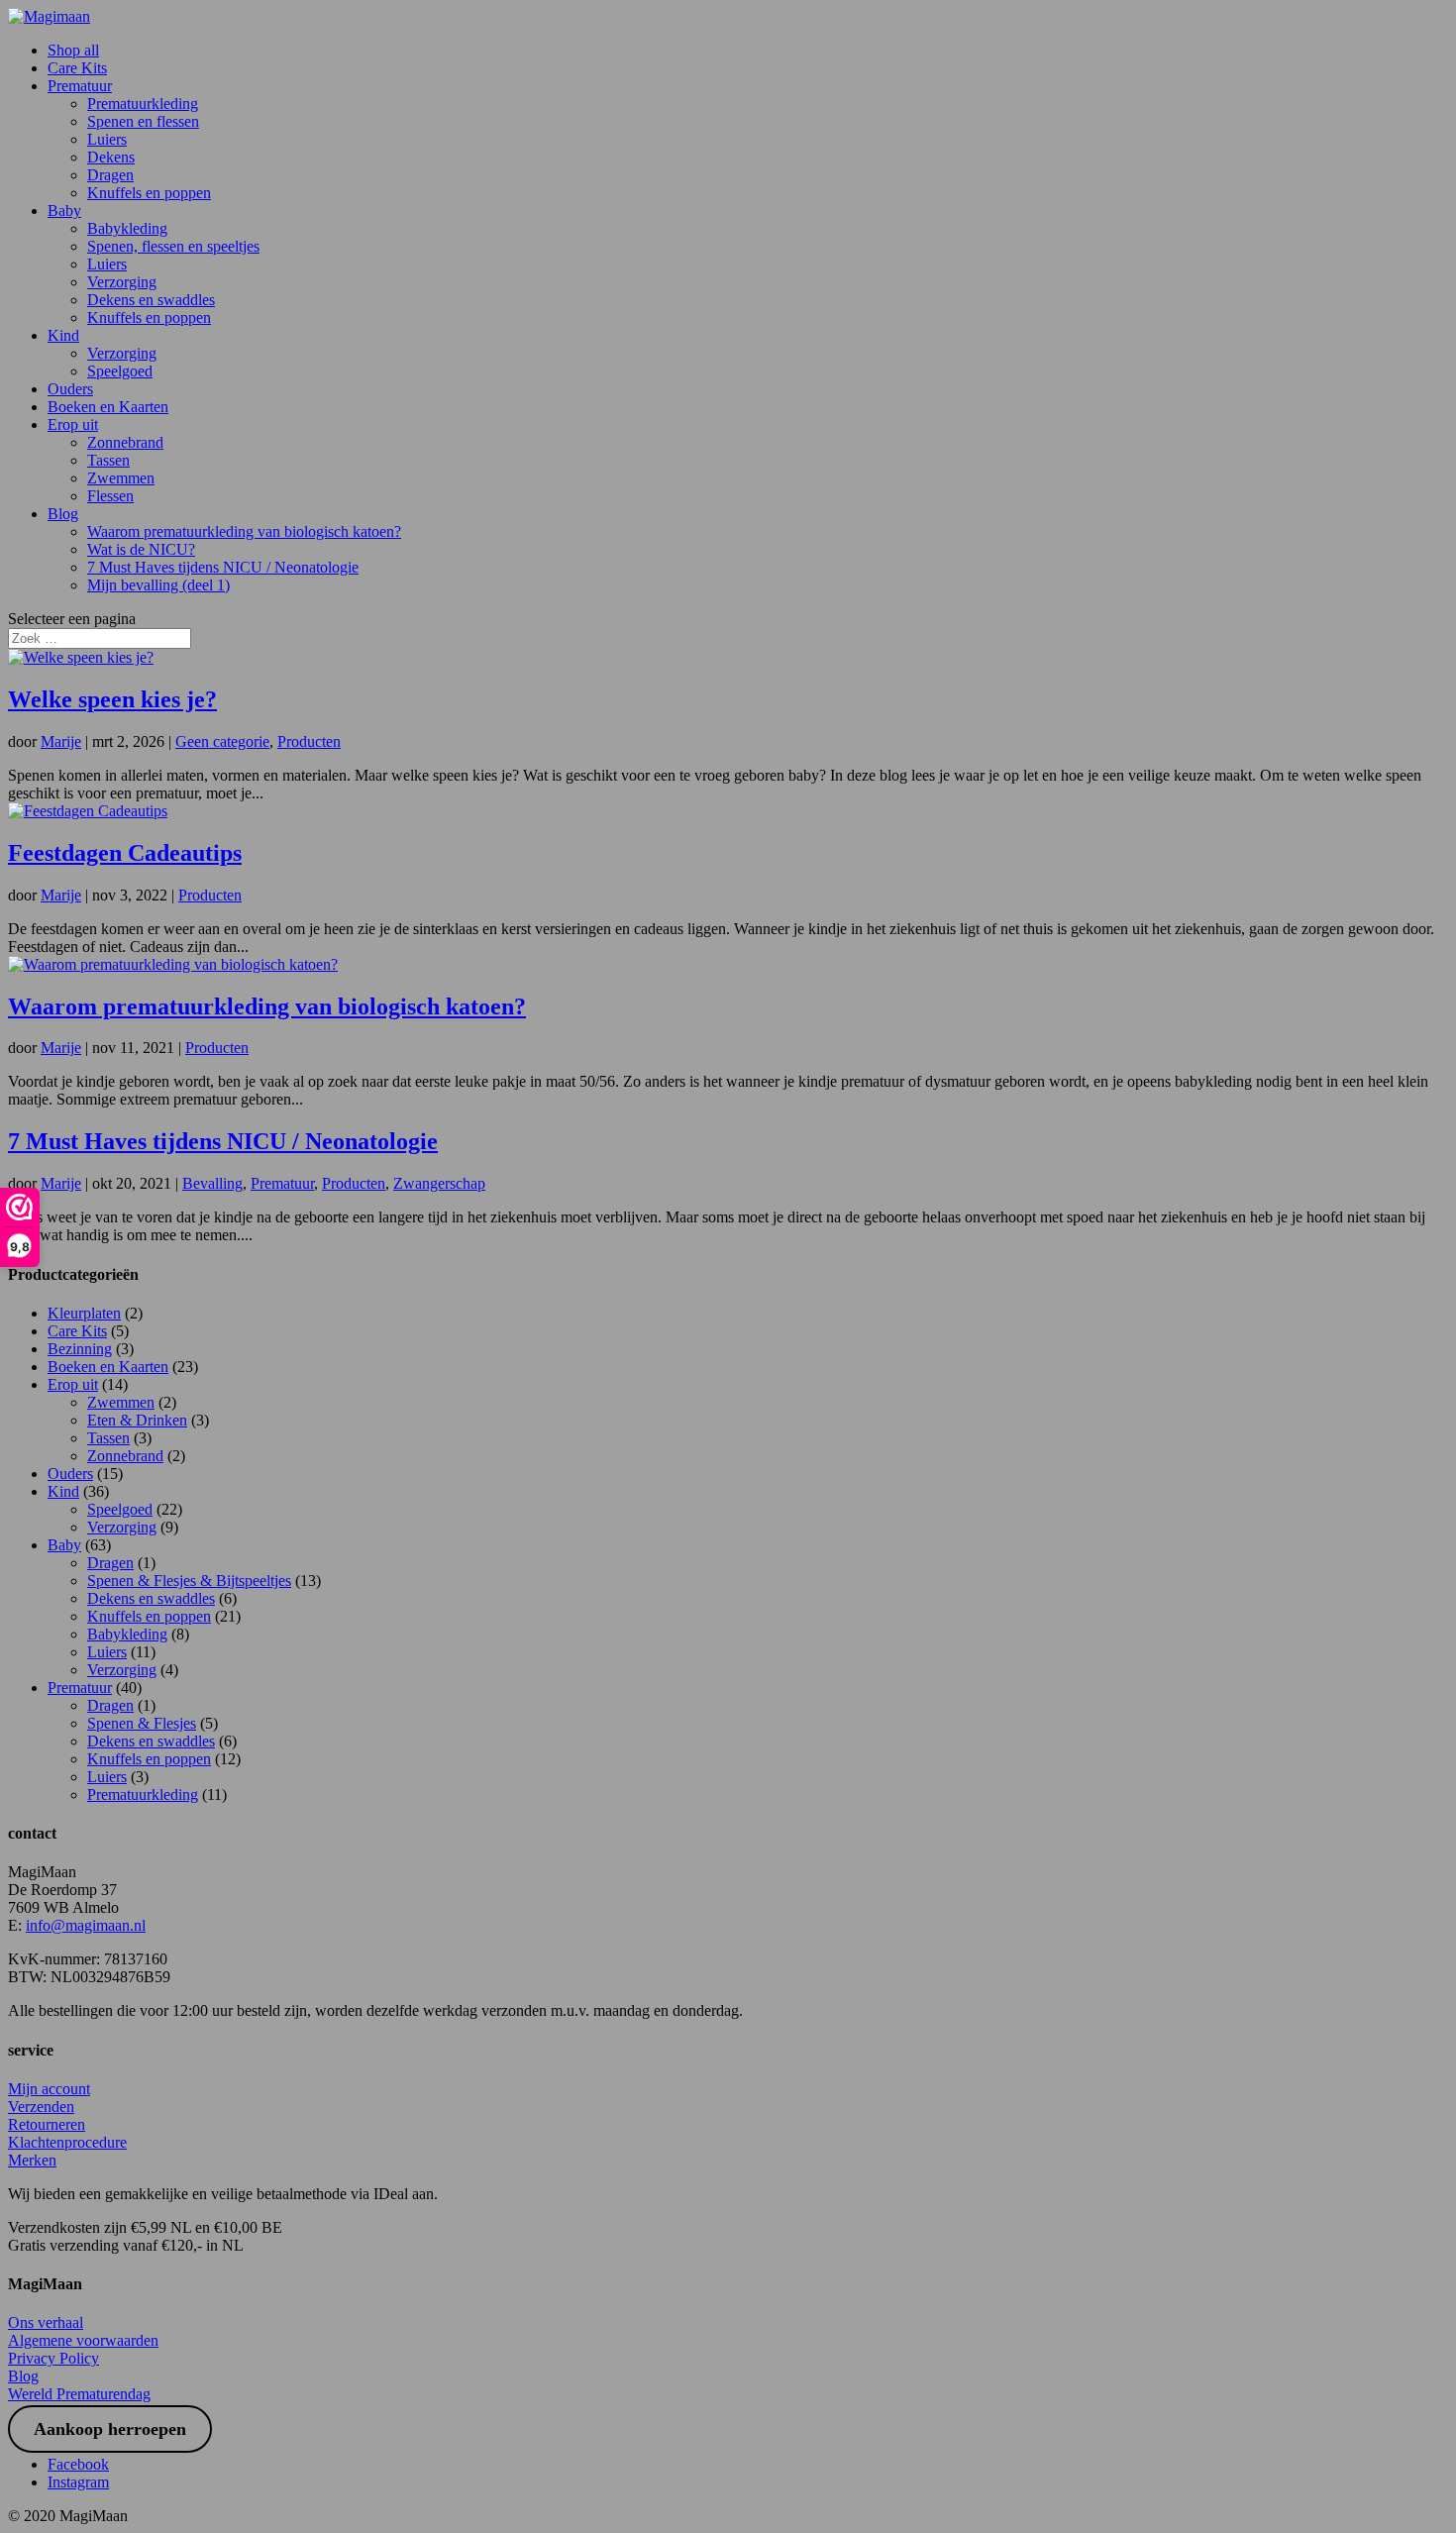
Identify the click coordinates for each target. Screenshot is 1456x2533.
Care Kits (77, 68)
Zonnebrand (125, 442)
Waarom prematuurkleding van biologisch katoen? (244, 531)
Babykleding (127, 228)
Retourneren (47, 2124)
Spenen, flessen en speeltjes (173, 246)
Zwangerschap (439, 1183)
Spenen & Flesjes (142, 1723)
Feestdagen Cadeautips (125, 853)
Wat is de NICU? (141, 549)
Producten (309, 741)
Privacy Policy (53, 2358)
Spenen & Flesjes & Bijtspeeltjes (189, 1581)
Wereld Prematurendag (79, 2394)
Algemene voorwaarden (83, 2340)
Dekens (111, 157)
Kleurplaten (84, 1313)
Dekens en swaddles (151, 300)
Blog (63, 514)
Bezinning (80, 1349)
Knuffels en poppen (149, 193)
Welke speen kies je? (112, 699)
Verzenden (41, 2107)
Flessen (110, 496)
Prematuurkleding (143, 104)
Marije (61, 741)
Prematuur (80, 86)
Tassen (108, 460)
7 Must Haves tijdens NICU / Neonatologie (223, 567)
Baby (64, 211)
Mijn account (49, 2089)
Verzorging (122, 282)
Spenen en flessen (143, 121)
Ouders (70, 389)
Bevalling (212, 1183)
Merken (32, 2160)
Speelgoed (120, 371)
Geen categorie (222, 741)
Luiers (107, 139)
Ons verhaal (46, 2322)
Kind (63, 335)
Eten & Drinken (137, 1420)
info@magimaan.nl (86, 1925)
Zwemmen (121, 478)
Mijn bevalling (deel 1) (158, 585)
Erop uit (73, 424)
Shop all (73, 50)
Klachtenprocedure (67, 2142)
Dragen (110, 175)
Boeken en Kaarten (108, 407)
